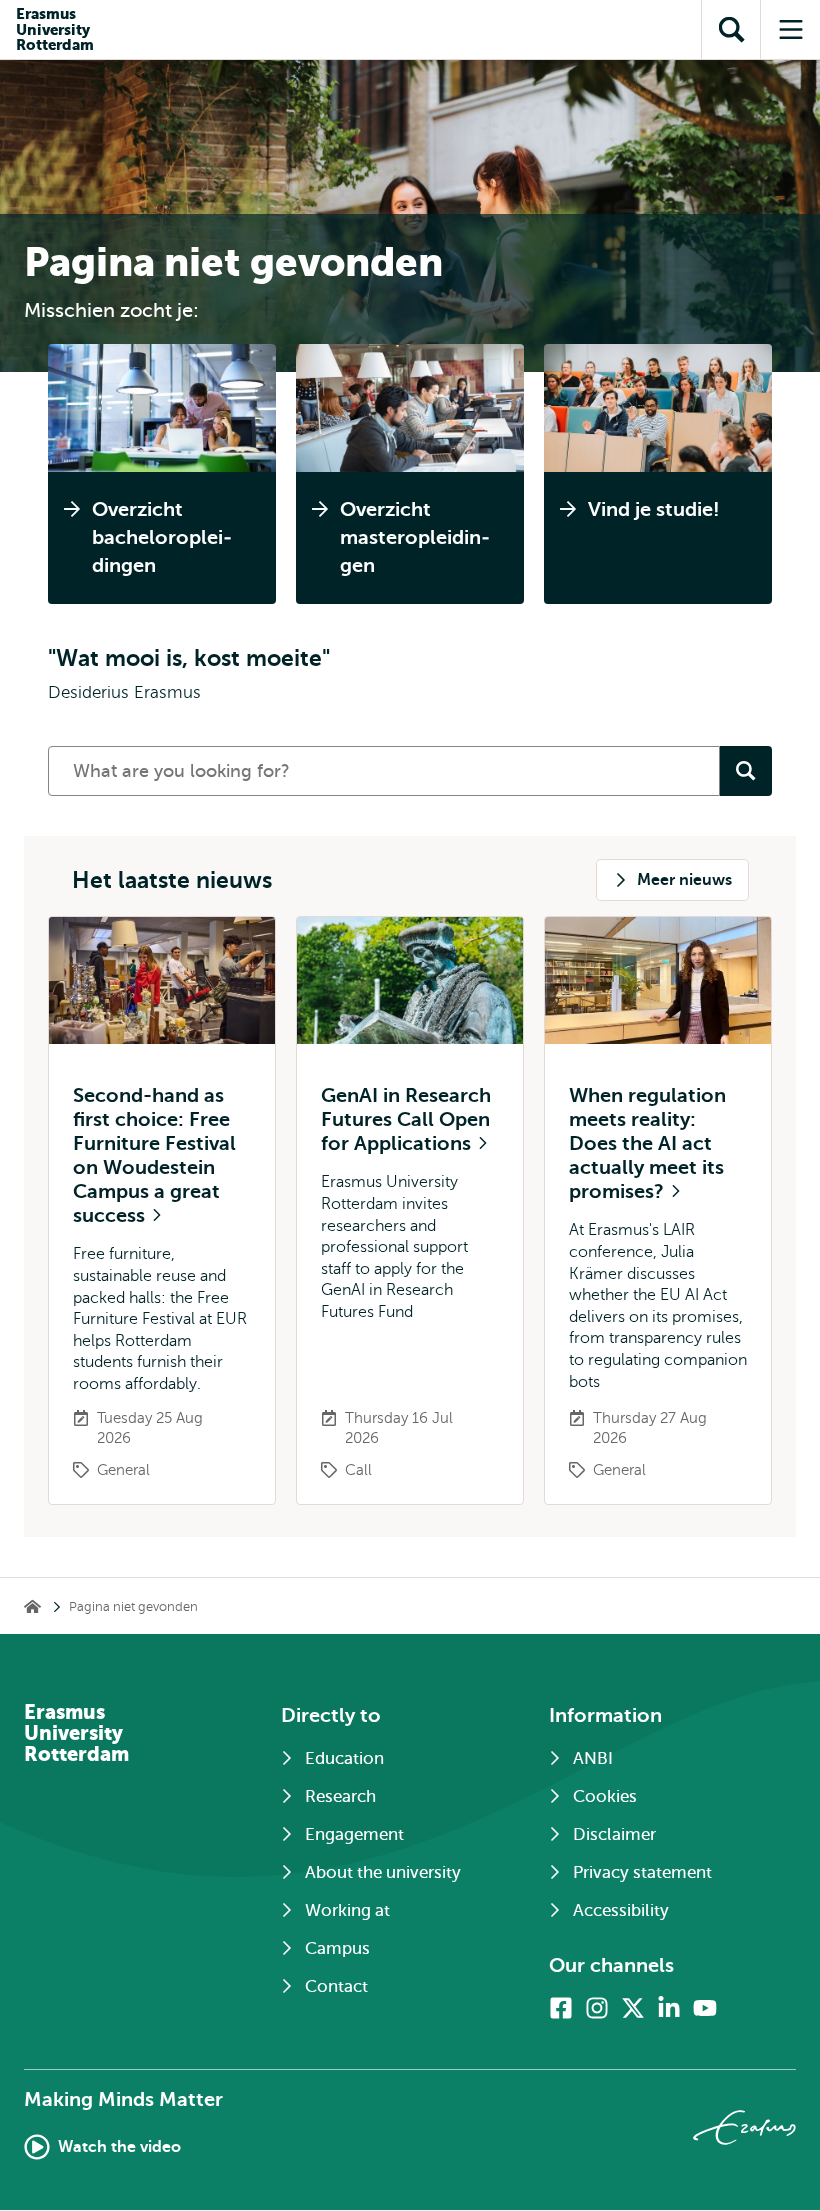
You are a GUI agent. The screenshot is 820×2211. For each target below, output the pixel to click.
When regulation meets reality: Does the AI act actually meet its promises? (647, 1143)
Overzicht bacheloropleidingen (162, 537)
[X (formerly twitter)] (633, 2008)
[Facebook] (561, 2008)
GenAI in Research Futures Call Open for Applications (406, 1119)
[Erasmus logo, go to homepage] (744, 2127)
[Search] (746, 771)
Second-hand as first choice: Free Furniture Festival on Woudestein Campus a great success (154, 1155)
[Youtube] (705, 2008)
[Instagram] (597, 2008)
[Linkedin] (669, 2008)
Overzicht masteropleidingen (415, 537)
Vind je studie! (654, 509)
